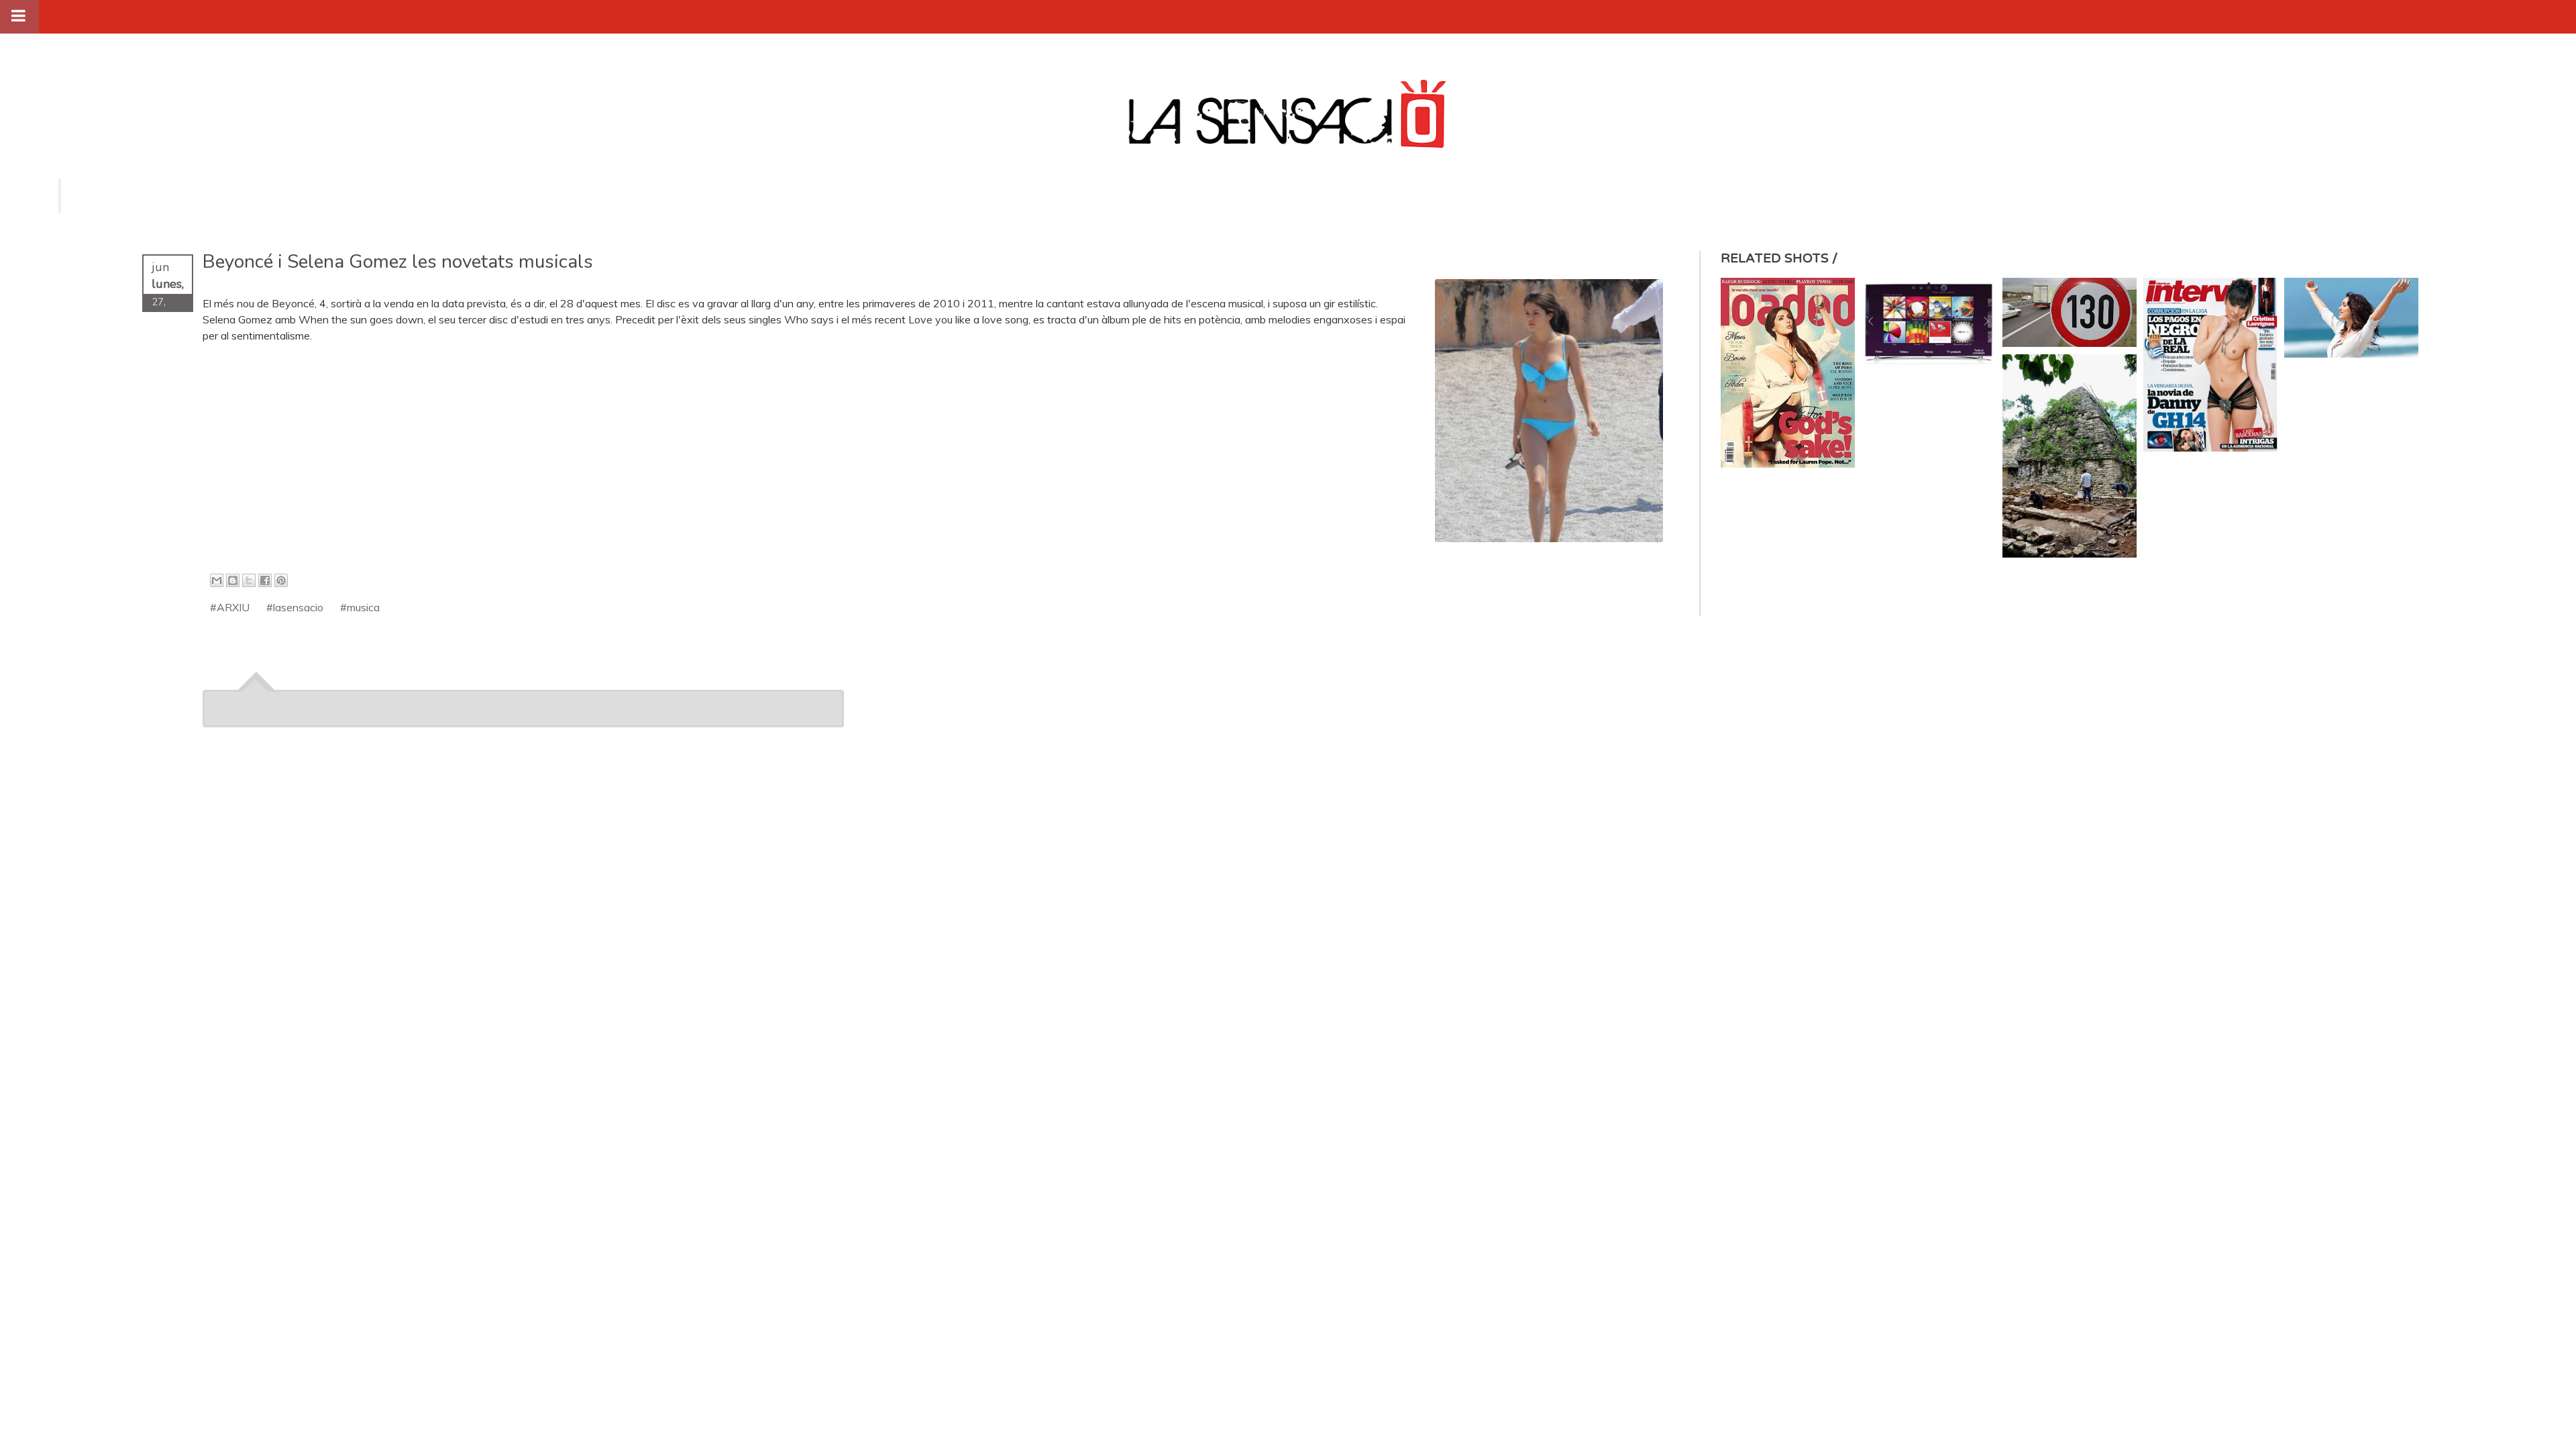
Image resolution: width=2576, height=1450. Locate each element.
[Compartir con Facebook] (265, 580)
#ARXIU (230, 607)
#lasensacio (295, 607)
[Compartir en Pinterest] (281, 580)
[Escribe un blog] (233, 580)
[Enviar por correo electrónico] (217, 580)
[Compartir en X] (249, 580)
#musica (360, 607)
